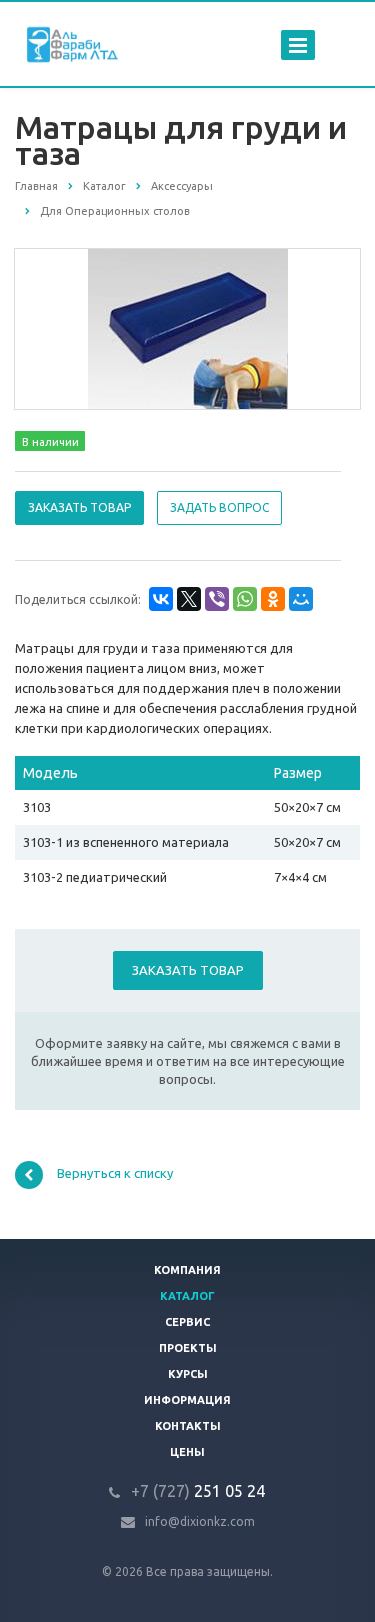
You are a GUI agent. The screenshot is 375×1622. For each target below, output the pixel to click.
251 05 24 (198, 1491)
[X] (189, 599)
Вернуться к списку (115, 1174)
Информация (187, 1400)
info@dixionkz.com (200, 1521)
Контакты (188, 1426)
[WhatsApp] (245, 599)
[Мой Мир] (301, 599)
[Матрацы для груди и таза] (188, 328)
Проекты (188, 1348)
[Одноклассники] (273, 599)
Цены (187, 1452)
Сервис (187, 1322)
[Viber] (217, 599)
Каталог (187, 1296)
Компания (187, 1270)
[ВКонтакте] (161, 599)
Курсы (188, 1374)
